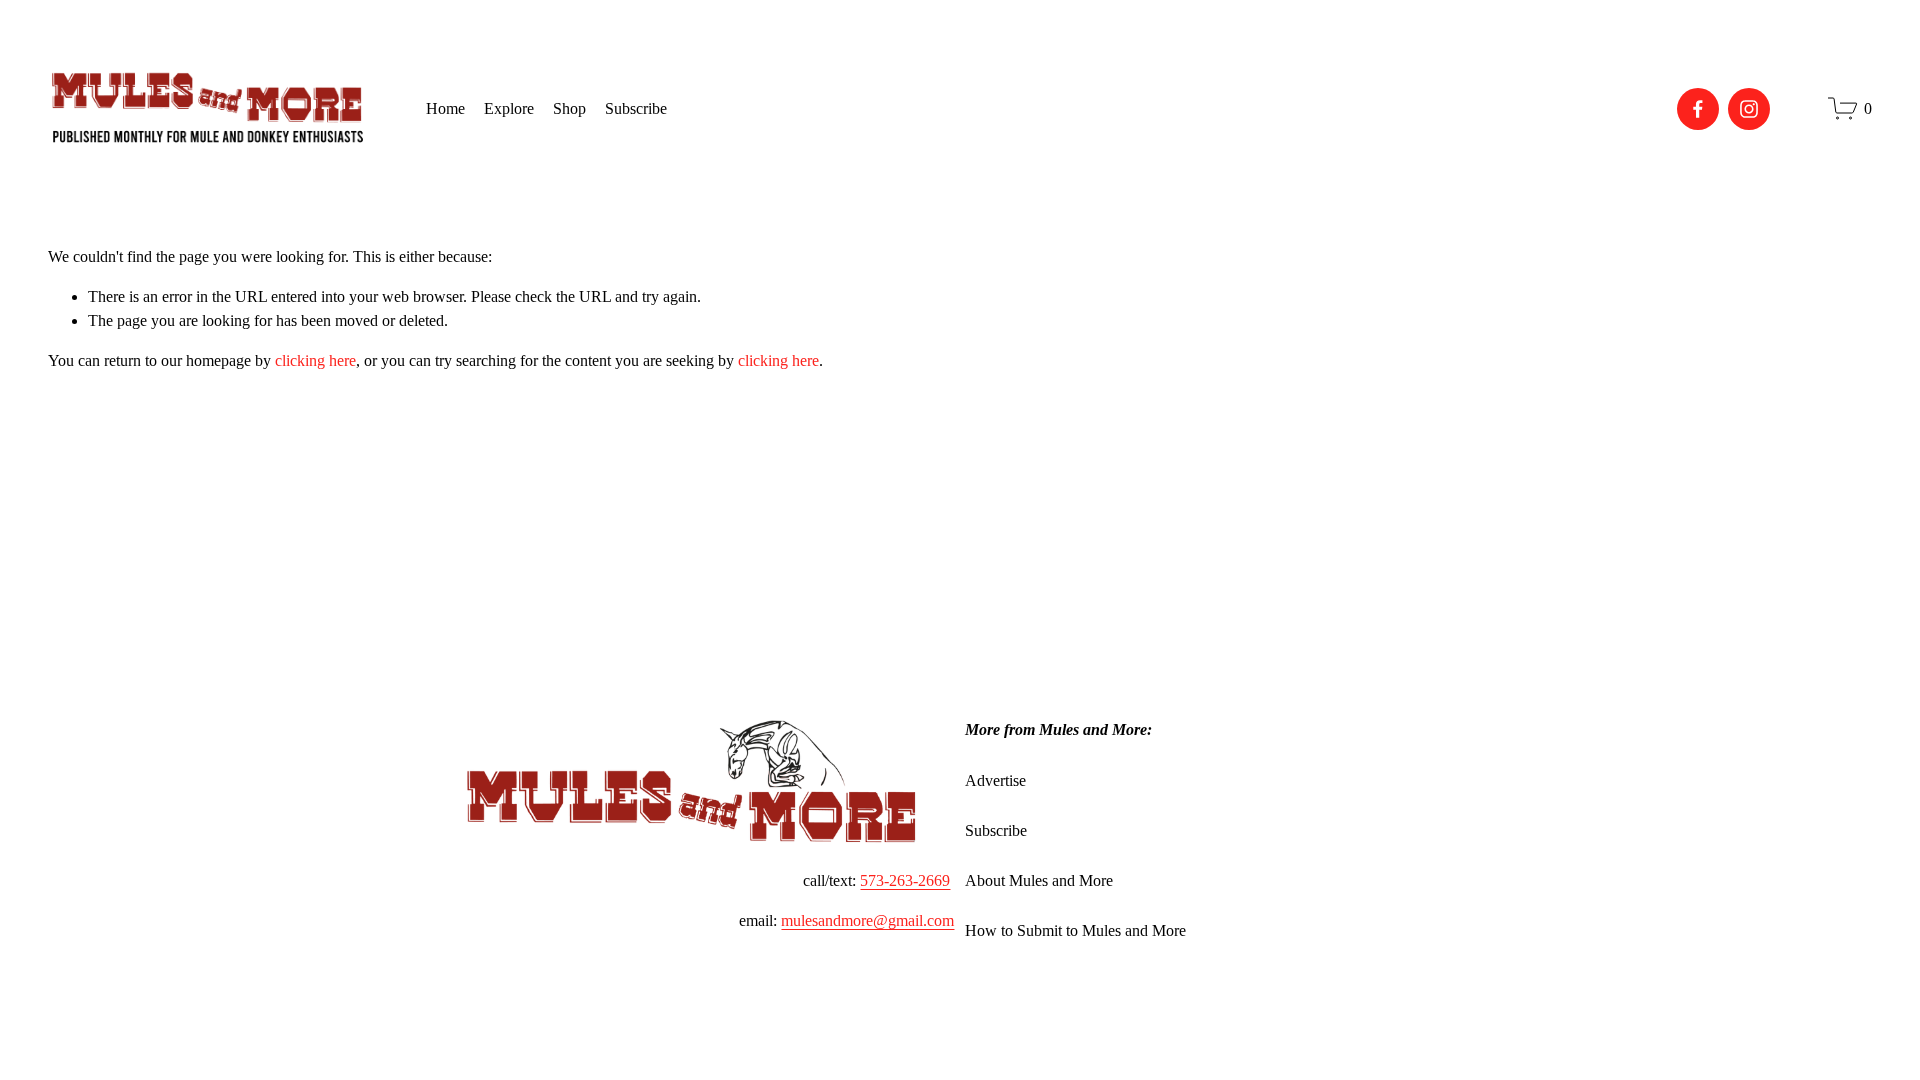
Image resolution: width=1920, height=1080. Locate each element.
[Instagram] (1749, 109)
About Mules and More (1039, 880)
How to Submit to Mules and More (1075, 930)
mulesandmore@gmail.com (867, 920)
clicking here (315, 360)
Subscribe (996, 830)
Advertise (995, 780)
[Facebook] (1698, 109)
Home (445, 108)
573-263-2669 (905, 880)
